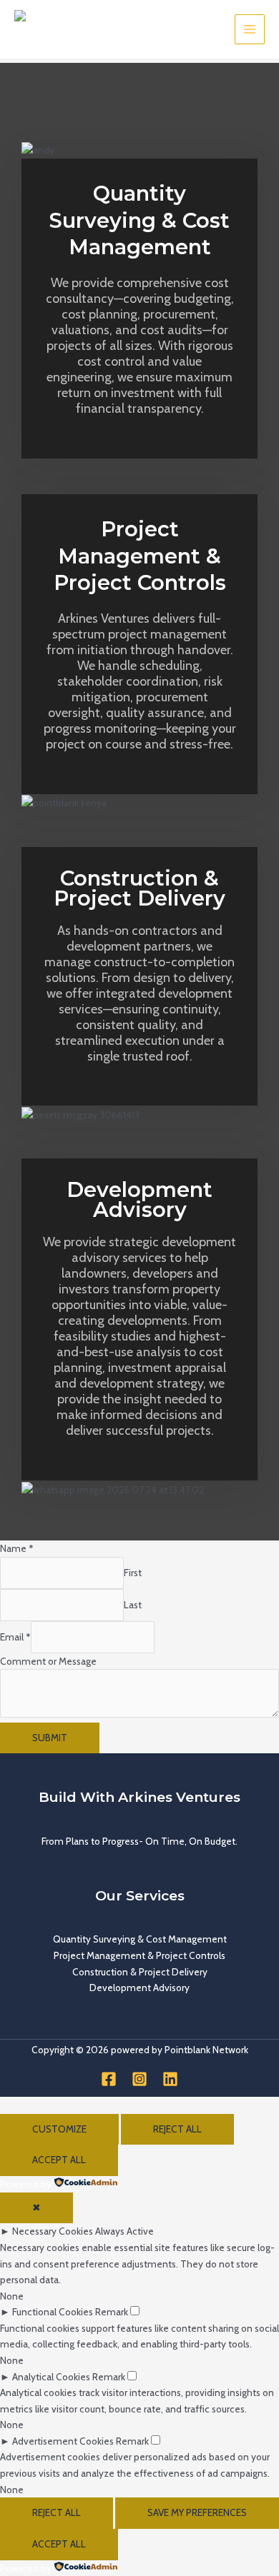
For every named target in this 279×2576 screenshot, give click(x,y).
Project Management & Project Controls (139, 1955)
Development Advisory (139, 1988)
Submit (50, 1738)
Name (17, 1548)
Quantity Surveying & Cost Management (140, 1939)
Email (15, 1637)
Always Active (124, 2231)
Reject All (177, 2129)
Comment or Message (48, 1661)
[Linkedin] (170, 2079)
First (133, 1573)
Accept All (59, 2160)
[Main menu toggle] (250, 30)
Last (133, 1605)
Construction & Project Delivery (140, 1972)
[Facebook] (109, 2079)
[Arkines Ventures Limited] (50, 30)
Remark (112, 2312)
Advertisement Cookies (63, 2441)
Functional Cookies (53, 2312)
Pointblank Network (206, 2050)
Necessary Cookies (53, 2231)
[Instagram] (139, 2079)
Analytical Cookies (51, 2377)
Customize (59, 2129)
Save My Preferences (197, 2512)
